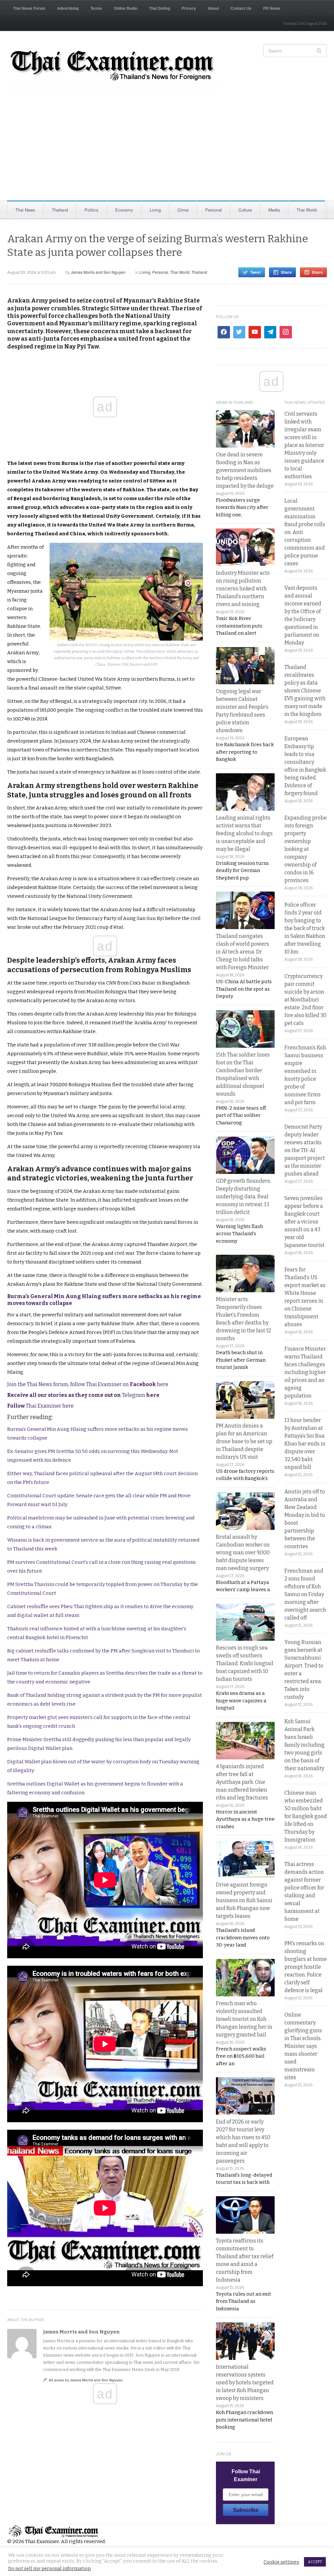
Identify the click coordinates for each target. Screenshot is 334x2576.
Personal (213, 210)
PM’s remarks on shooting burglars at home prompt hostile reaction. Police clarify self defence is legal (306, 1967)
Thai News (25, 210)
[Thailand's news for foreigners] (113, 67)
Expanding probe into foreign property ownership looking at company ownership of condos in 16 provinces (306, 849)
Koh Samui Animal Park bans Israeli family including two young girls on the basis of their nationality (304, 1745)
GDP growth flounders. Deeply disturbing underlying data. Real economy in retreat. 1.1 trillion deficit (243, 1197)
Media (274, 210)
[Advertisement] (167, 152)
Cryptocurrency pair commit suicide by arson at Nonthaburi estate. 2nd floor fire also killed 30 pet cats (305, 1000)
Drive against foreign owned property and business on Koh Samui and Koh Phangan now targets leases (244, 1900)
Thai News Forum (29, 8)
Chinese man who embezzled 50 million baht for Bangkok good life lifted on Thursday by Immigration (306, 1816)
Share (286, 272)
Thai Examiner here (40, 1406)
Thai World (307, 210)
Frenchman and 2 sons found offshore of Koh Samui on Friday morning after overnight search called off (305, 1594)
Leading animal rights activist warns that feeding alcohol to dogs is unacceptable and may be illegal (244, 833)
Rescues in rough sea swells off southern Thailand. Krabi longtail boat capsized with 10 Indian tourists (245, 1663)
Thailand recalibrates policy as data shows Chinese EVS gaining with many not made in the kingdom (305, 691)
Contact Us (241, 8)
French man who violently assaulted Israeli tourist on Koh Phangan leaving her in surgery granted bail (244, 2019)
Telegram (83, 1395)
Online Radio (126, 8)
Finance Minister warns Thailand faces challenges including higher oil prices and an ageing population (305, 1372)
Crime (183, 210)
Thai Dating (159, 8)
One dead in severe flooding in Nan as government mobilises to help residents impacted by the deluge (245, 470)
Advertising (68, 8)
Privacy (189, 8)
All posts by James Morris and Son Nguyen (86, 2380)
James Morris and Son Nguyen (98, 272)
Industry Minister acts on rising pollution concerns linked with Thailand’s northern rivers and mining (243, 589)
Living (155, 210)
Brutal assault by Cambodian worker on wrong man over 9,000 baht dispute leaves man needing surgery (243, 1553)
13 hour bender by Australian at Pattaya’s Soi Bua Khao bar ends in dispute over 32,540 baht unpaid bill (305, 1444)
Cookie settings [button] (281, 2562)
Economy (124, 210)
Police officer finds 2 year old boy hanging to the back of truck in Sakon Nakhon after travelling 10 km (305, 928)
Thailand (60, 210)
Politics (91, 210)
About (213, 8)
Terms (96, 8)
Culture (245, 210)
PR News (272, 8)
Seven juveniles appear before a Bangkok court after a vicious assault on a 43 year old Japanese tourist (304, 1222)
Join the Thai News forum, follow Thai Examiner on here (88, 1384)
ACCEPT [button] (315, 2562)
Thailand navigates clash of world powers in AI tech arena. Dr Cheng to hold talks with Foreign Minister (243, 952)
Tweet (256, 272)
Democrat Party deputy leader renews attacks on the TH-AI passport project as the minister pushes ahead (305, 1150)
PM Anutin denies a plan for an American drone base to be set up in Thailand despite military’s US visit (244, 1441)
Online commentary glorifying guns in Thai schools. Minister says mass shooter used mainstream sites (303, 2046)
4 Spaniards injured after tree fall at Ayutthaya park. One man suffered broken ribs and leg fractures (242, 1782)
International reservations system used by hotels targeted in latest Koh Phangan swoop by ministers (245, 2383)
